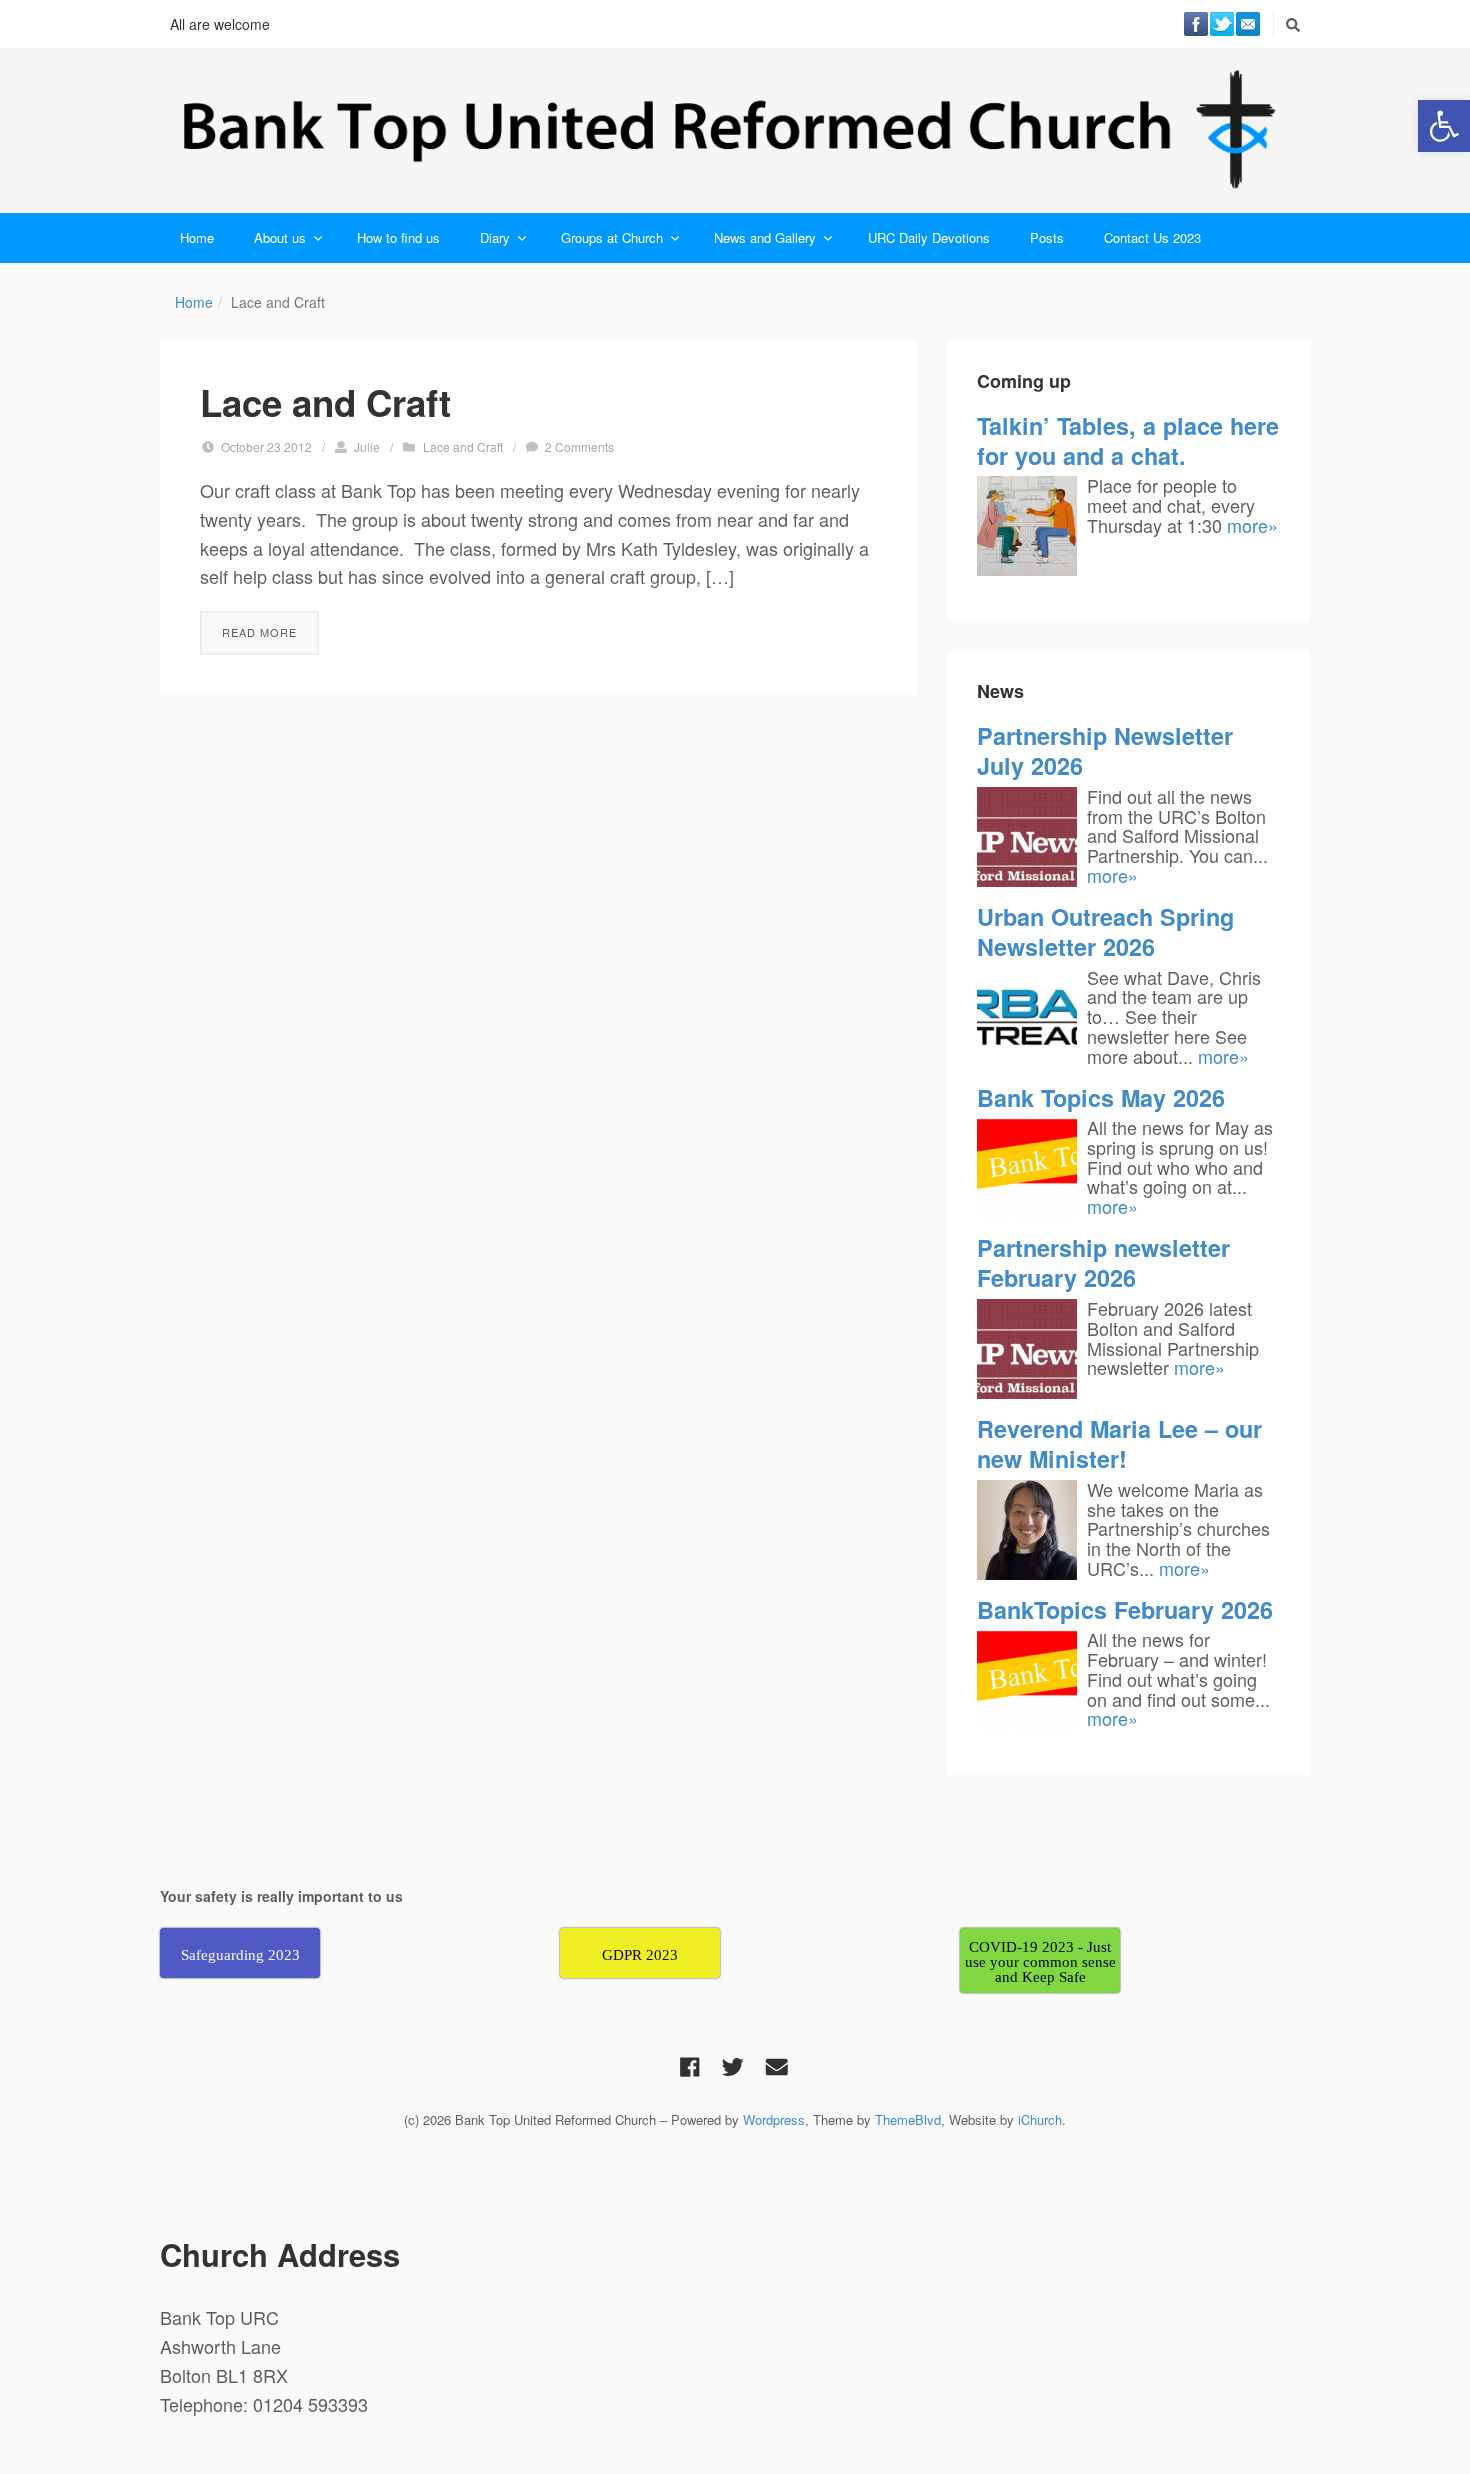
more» (1252, 525)
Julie (367, 446)
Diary (495, 237)
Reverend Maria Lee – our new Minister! (1119, 1443)
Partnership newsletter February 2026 (1103, 1262)
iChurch (1040, 2119)
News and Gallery (765, 237)
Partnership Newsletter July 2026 (1105, 750)
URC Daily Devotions (929, 237)
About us (280, 237)
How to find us (398, 237)
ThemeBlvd (908, 2119)
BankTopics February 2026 (1125, 1609)
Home (197, 237)
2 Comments (579, 446)
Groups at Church (612, 237)
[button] (1444, 126)
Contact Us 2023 (1152, 237)
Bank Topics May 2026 (1101, 1097)
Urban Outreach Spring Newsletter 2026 (1105, 931)
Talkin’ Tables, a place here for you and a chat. (1128, 440)
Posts (1047, 237)
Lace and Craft (325, 402)
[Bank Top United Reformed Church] (735, 130)
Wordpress (774, 2119)
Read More (259, 632)
